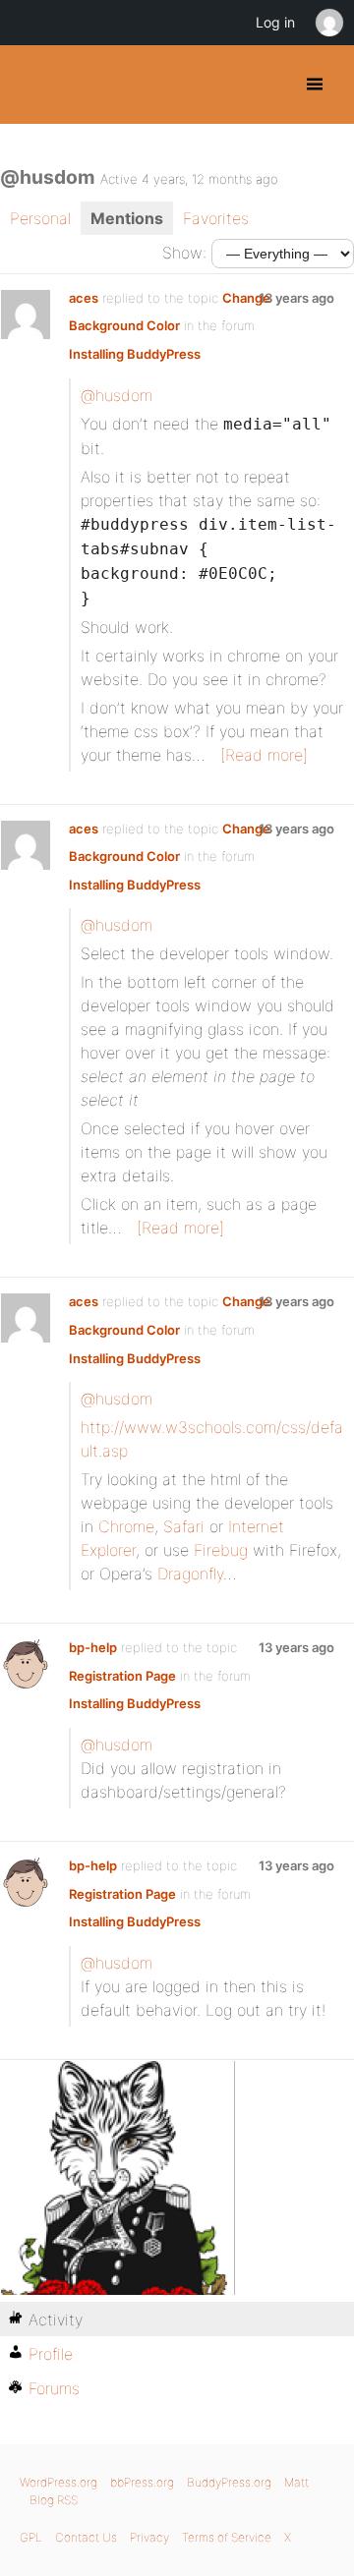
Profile (51, 2354)
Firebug (221, 1550)
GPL (31, 2537)
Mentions (127, 218)
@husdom (117, 395)
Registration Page (122, 1676)
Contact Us (86, 2537)
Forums (54, 2388)
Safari (184, 1526)
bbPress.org (142, 2482)
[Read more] (264, 755)
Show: (184, 253)
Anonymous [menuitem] (328, 23)
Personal (40, 218)
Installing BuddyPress (135, 354)
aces (84, 298)
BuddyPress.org (32, 85)
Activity (56, 2319)
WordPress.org (59, 2482)
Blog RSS (54, 2500)
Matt (296, 2482)
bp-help (93, 1647)
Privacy (149, 2537)
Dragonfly (190, 1574)
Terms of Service (227, 2537)
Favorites (216, 218)
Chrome (126, 1526)
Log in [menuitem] (275, 22)
